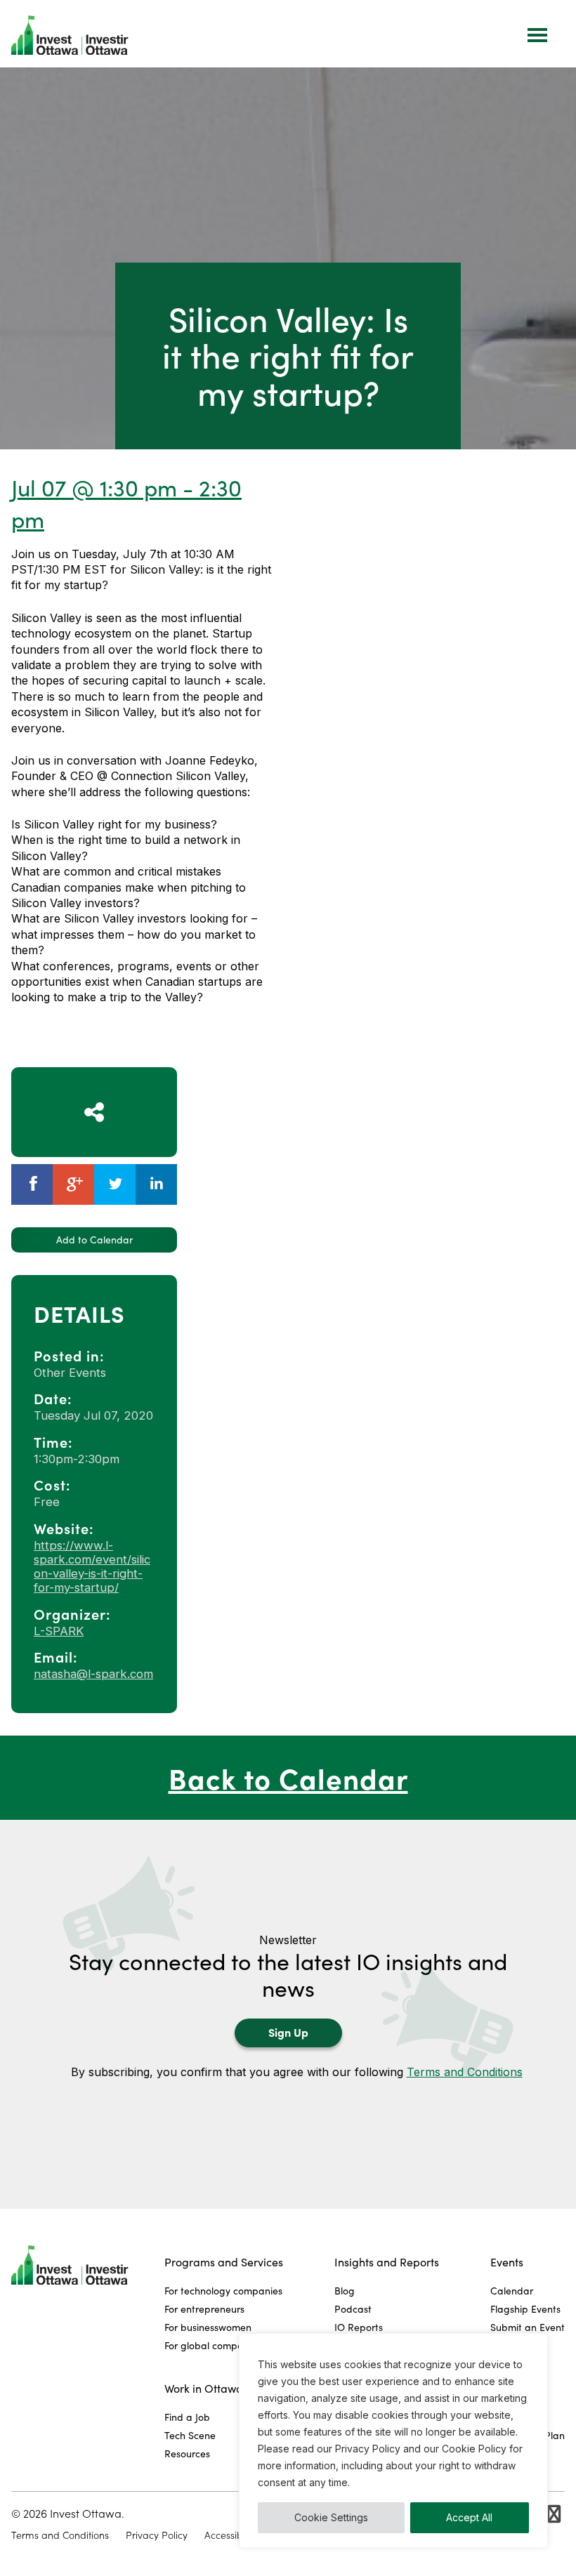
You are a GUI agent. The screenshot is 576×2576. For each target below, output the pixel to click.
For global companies (213, 2345)
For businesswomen (208, 2327)
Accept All (469, 2517)
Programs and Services (224, 2262)
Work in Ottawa (204, 2388)
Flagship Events (525, 2309)
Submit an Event (528, 2327)
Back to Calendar (288, 1777)
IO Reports (359, 2327)
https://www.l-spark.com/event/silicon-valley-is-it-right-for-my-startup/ (92, 1566)
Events (507, 2262)
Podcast (353, 2309)
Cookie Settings (331, 2517)
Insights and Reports (387, 2262)
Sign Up (288, 2032)
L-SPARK (59, 1631)
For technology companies (223, 2291)
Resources (187, 2453)
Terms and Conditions (465, 2072)
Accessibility (231, 2535)
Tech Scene (190, 2435)
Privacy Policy (157, 2535)
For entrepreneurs (204, 2309)
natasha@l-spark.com (93, 1674)
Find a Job (187, 2417)
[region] (393, 2440)
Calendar (512, 2291)
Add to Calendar (94, 1240)
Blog (345, 2291)
